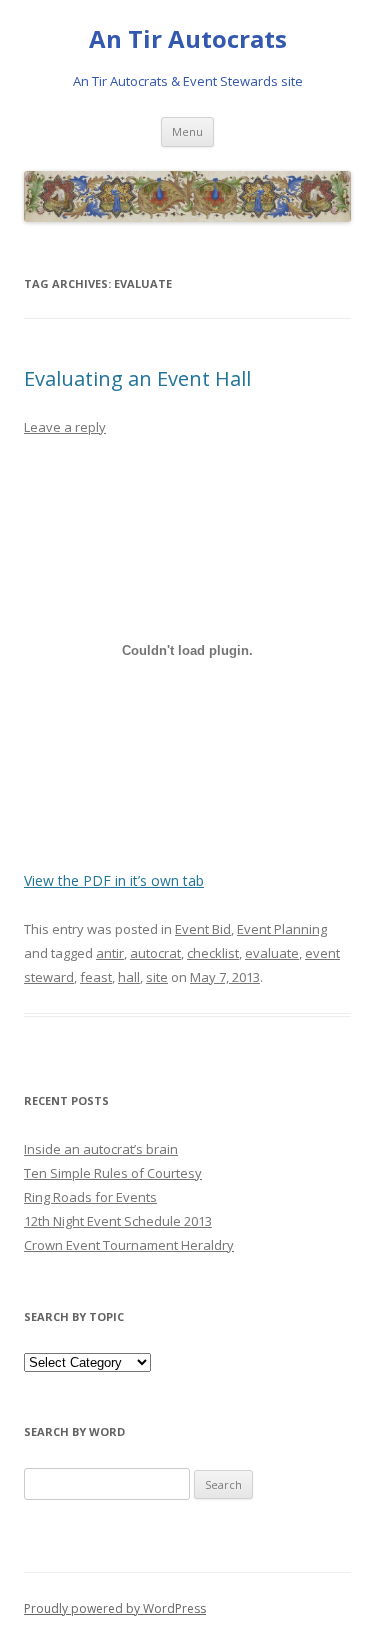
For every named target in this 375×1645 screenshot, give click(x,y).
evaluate (272, 953)
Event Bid (203, 929)
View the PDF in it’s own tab (114, 880)
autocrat (155, 953)
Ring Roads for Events (90, 1197)
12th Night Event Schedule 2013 (118, 1221)
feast (96, 977)
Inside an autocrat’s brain (101, 1149)
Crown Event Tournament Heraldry (129, 1245)
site (157, 977)
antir (110, 953)
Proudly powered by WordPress (115, 1608)
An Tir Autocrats (188, 39)
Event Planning (282, 929)
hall (129, 977)
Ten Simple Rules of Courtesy (113, 1173)
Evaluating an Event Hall (137, 378)
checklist (213, 953)
